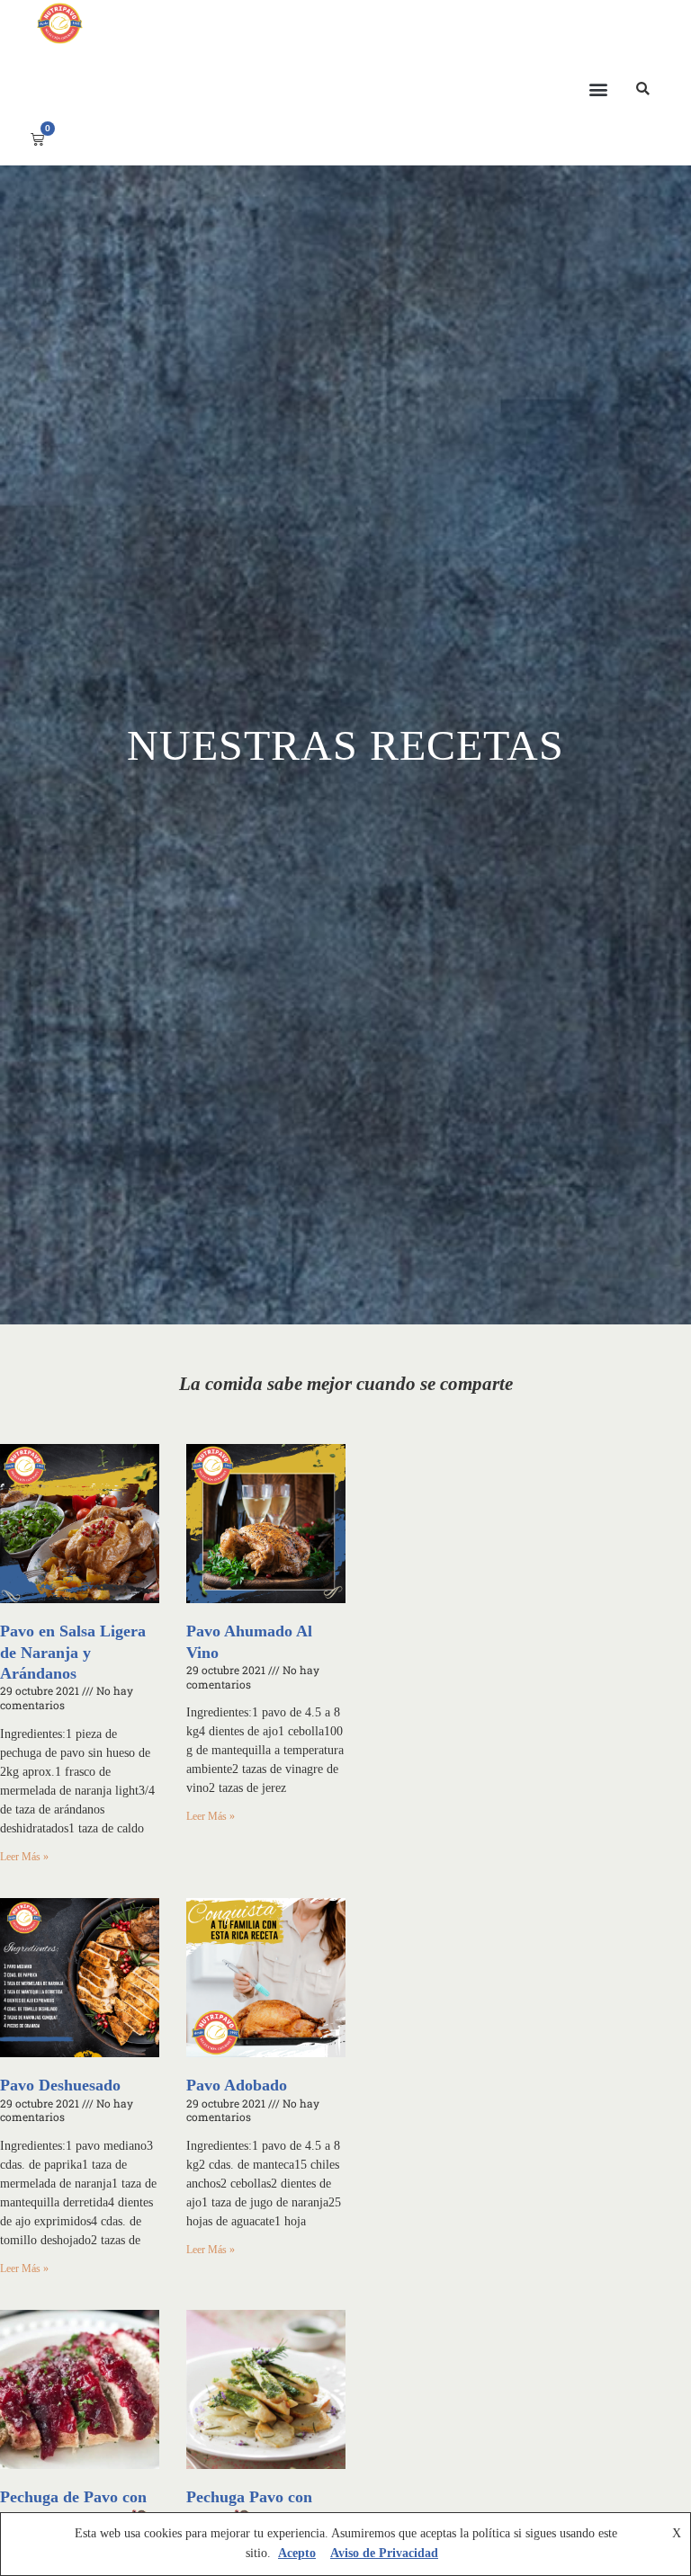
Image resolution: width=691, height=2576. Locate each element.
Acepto (297, 2553)
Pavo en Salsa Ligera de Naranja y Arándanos (73, 1652)
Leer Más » (24, 1857)
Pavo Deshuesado (60, 2085)
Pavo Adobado (237, 2085)
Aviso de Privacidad (384, 2553)
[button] (598, 89)
